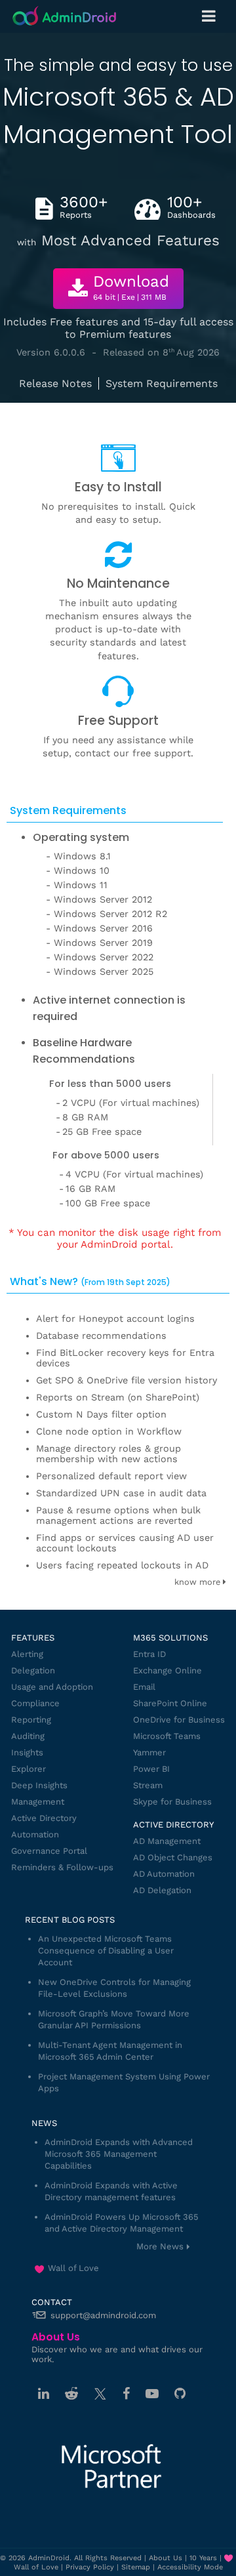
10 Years (203, 2558)
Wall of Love (73, 2268)
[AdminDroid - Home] (65, 17)
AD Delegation (162, 1890)
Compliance (35, 1703)
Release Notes (55, 383)
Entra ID (149, 1654)
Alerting (27, 1654)
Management (38, 1802)
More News (160, 2246)
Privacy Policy (90, 2567)
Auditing (28, 1736)
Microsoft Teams (167, 1736)
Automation (35, 1834)
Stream (148, 1785)
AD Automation (164, 1874)
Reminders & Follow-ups (62, 1867)
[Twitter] (100, 2394)
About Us (166, 2558)
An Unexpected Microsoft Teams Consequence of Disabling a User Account (106, 1951)
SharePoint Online (170, 1703)
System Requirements (162, 383)
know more (199, 1582)
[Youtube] (152, 2394)
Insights (27, 1752)
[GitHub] (180, 2394)
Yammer (149, 1752)
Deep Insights (39, 1785)
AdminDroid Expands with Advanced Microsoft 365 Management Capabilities (119, 2154)
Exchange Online (167, 1670)
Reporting (31, 1720)
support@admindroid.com (103, 2315)
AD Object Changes (173, 1857)
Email (144, 1687)
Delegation (33, 1670)
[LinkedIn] (44, 2394)
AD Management (167, 1841)
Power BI (151, 1769)
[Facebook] (126, 2394)
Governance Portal (49, 1851)
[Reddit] (71, 2394)
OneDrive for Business (179, 1720)
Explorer (29, 1769)
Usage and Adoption (52, 1687)
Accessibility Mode (190, 2567)
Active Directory (44, 1818)
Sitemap (136, 2567)
